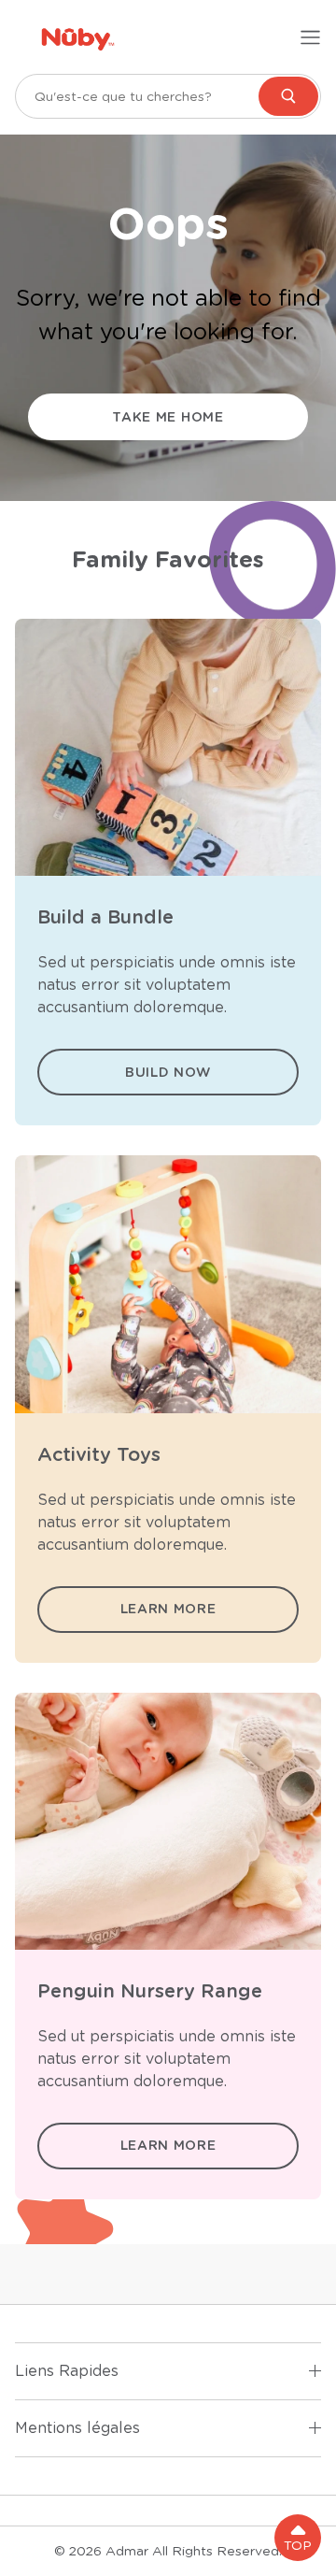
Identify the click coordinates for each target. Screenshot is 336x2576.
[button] (298, 2538)
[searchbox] (168, 96)
